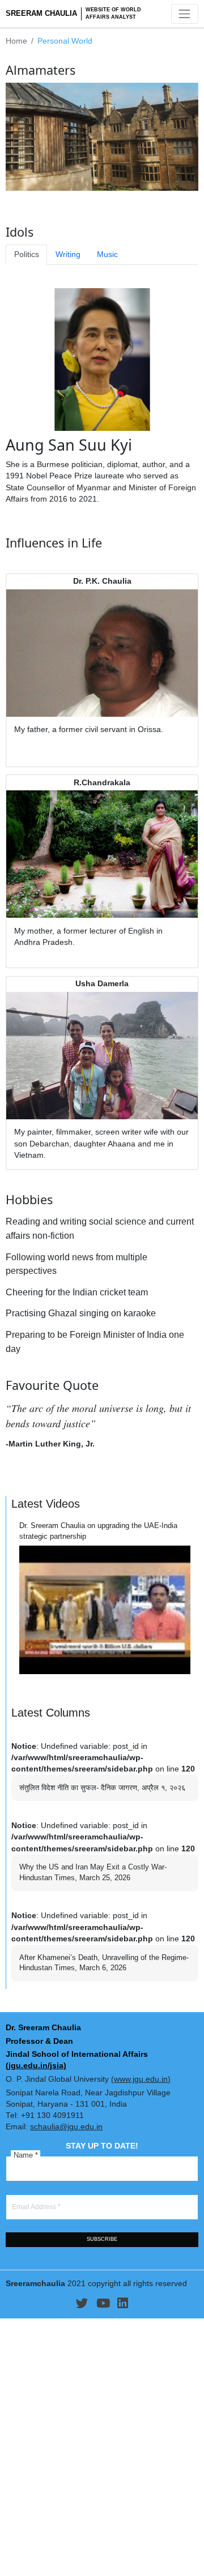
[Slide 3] (111, 204)
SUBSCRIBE (102, 2239)
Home (16, 41)
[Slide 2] (93, 204)
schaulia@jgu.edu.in (66, 2127)
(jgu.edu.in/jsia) (36, 2066)
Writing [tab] (68, 254)
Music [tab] (107, 254)
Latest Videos (46, 1504)
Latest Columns (51, 1713)
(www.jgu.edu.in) (141, 2079)
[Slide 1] (75, 204)
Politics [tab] (27, 254)
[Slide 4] (129, 204)
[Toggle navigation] (185, 14)
